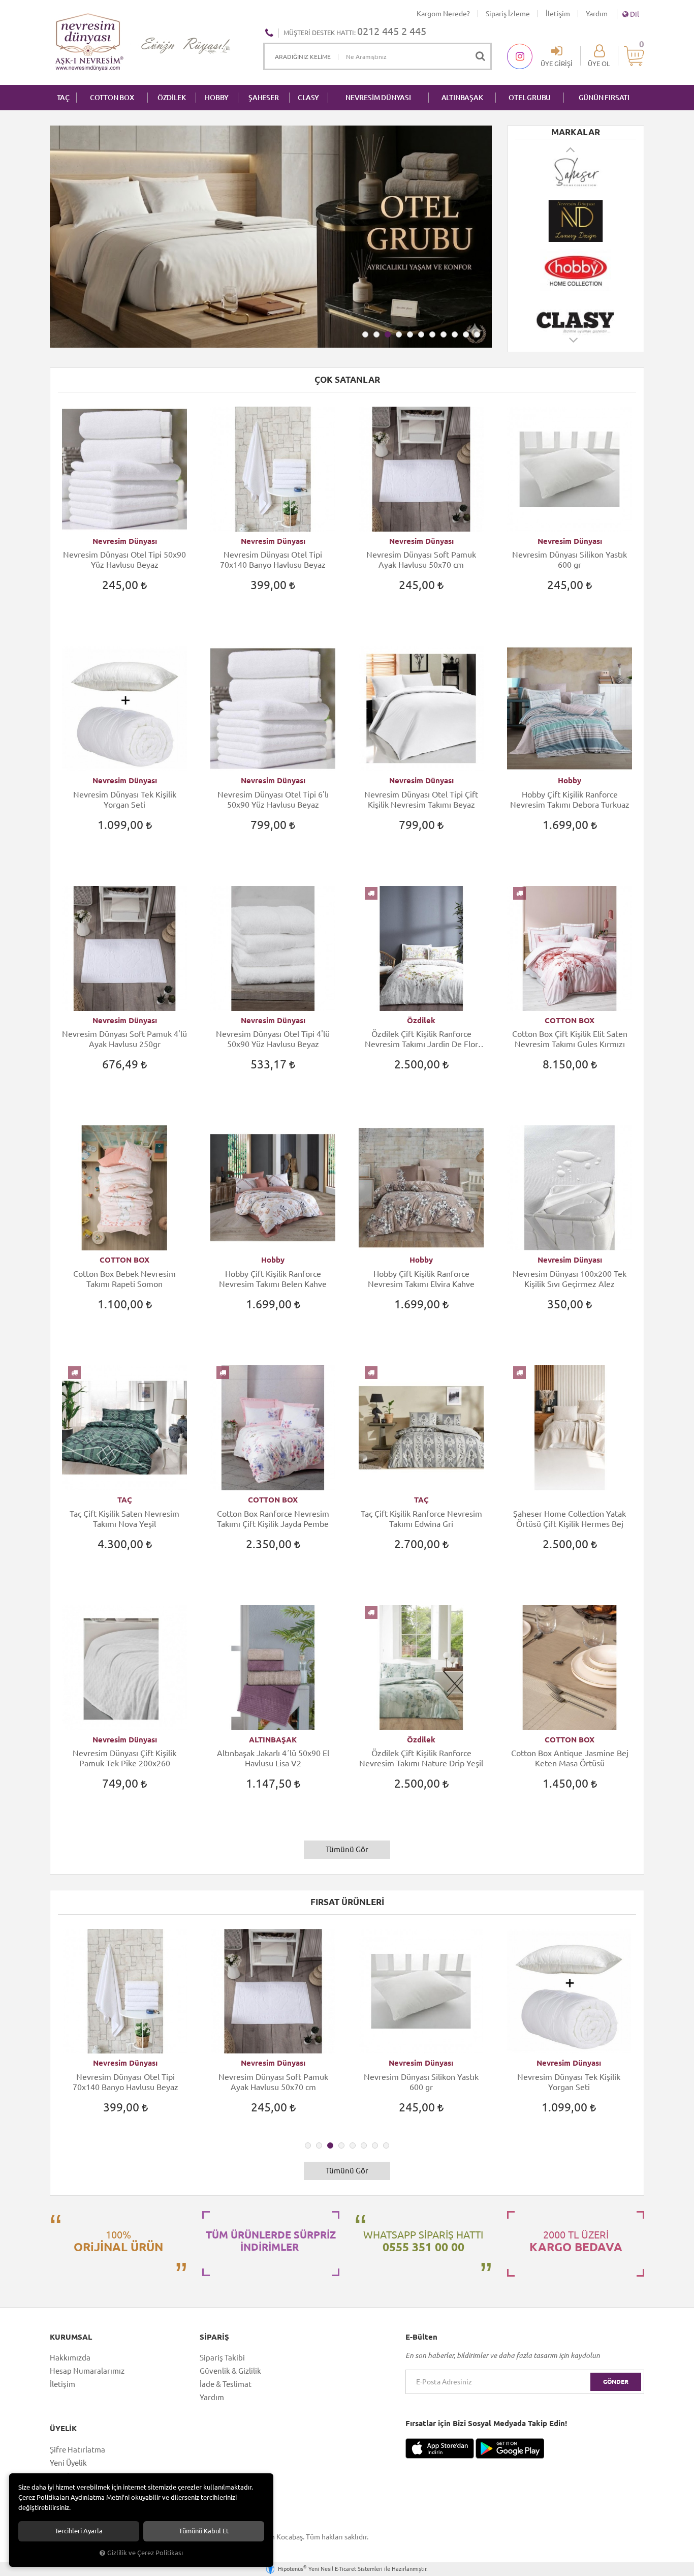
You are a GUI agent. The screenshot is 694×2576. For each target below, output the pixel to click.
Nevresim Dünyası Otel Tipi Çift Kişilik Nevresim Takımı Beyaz (421, 800)
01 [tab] (365, 334)
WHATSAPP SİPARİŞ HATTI (423, 2241)
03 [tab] (388, 334)
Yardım (597, 14)
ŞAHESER (264, 98)
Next (574, 345)
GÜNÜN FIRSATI (604, 98)
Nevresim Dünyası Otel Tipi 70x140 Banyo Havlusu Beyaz (273, 560)
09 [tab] (455, 334)
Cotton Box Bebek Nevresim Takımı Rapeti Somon (124, 1279)
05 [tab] (410, 334)
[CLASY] (576, 270)
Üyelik (63, 2429)
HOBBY (217, 98)
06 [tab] (421, 334)
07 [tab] (432, 334)
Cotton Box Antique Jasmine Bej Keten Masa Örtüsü (570, 1758)
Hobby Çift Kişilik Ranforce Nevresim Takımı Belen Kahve (273, 1279)
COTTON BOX (112, 98)
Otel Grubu (530, 98)
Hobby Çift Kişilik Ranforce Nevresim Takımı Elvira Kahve (421, 1279)
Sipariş (214, 2337)
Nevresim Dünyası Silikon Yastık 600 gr (570, 560)
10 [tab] (466, 334)
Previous (571, 149)
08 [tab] (444, 334)
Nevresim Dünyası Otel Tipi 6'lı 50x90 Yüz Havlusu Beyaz (273, 800)
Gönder (616, 2382)
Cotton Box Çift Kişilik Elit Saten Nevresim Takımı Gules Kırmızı (570, 1039)
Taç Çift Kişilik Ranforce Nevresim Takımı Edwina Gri (421, 1519)
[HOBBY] (576, 221)
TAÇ (63, 98)
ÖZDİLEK (172, 98)
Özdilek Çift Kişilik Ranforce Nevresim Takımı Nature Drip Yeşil (421, 1758)
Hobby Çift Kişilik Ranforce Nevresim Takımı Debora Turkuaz (570, 800)
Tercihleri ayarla (79, 2531)
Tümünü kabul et (204, 2531)
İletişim (558, 14)
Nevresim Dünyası (125, 541)
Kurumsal (71, 2337)
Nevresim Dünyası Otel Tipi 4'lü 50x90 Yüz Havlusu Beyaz (273, 1039)
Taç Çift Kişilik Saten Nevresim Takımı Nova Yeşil (124, 1519)
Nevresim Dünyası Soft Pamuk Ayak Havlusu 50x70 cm (421, 560)
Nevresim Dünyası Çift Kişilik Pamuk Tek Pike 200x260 (124, 1758)
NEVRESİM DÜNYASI (378, 98)
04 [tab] (399, 334)
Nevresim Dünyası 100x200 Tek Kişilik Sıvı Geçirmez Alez (570, 1279)
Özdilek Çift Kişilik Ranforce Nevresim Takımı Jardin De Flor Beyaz (421, 1039)
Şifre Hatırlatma (77, 2450)
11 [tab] (477, 334)
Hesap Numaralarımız (87, 2371)
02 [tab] (376, 334)
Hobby (570, 780)
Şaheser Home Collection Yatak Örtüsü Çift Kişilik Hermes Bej (570, 1519)
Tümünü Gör (347, 1849)
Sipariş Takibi (222, 2358)
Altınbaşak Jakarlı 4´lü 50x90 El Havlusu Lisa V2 (273, 1758)
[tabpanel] (271, 237)
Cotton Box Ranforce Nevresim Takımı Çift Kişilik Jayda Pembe (273, 1519)
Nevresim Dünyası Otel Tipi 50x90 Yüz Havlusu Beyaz (124, 560)
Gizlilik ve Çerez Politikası (145, 2553)
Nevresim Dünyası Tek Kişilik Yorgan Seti (125, 800)
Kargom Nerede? (443, 14)
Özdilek (421, 1020)
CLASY (308, 98)
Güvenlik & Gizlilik (230, 2371)
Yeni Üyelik (68, 2463)
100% (118, 2241)
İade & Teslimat (226, 2384)
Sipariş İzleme (508, 14)
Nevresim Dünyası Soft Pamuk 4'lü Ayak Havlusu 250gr (124, 1039)
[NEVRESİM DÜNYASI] (576, 172)
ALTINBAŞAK (462, 98)
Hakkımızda (70, 2358)
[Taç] (576, 319)
